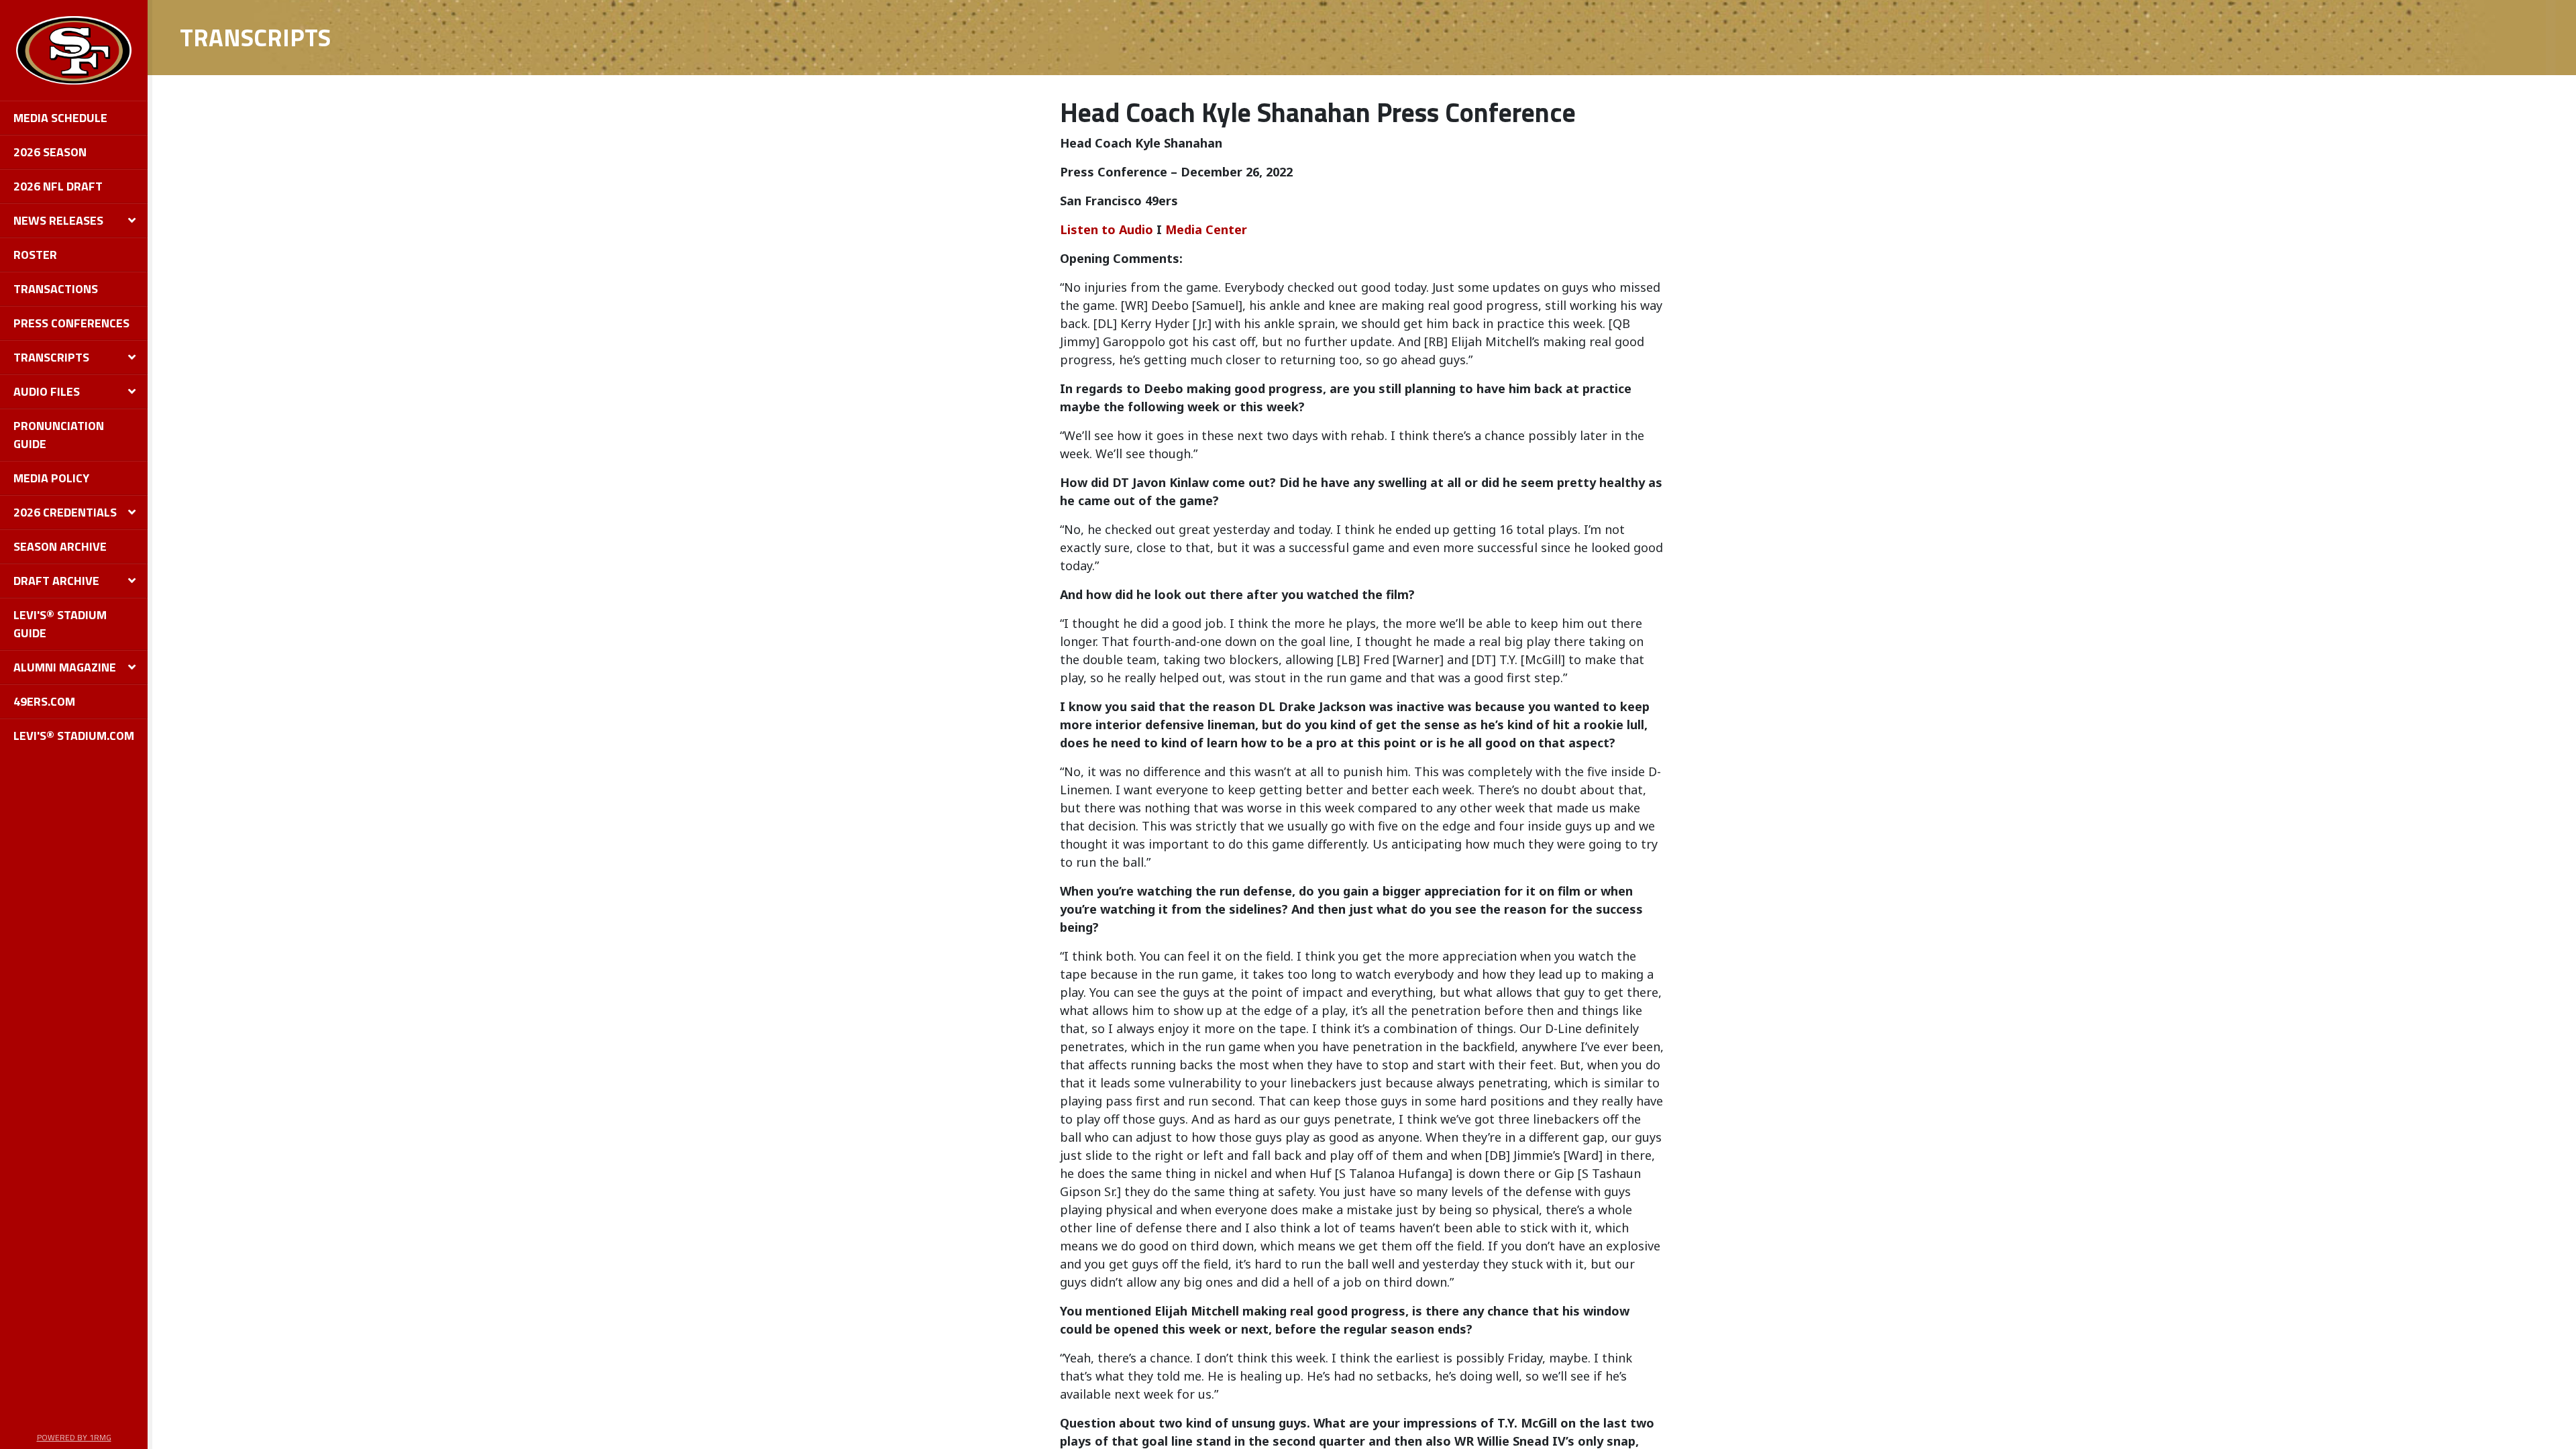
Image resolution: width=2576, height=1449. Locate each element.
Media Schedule (60, 118)
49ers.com (44, 701)
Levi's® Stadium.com (74, 736)
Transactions (56, 289)
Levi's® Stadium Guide (60, 624)
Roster (35, 255)
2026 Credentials (65, 512)
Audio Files (47, 391)
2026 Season (50, 152)
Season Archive (60, 546)
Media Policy (51, 478)
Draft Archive (56, 581)
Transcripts (51, 357)
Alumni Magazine (65, 667)
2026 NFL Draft (58, 186)
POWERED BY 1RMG (74, 1437)
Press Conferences (71, 323)
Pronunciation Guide (59, 435)
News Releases (58, 220)
